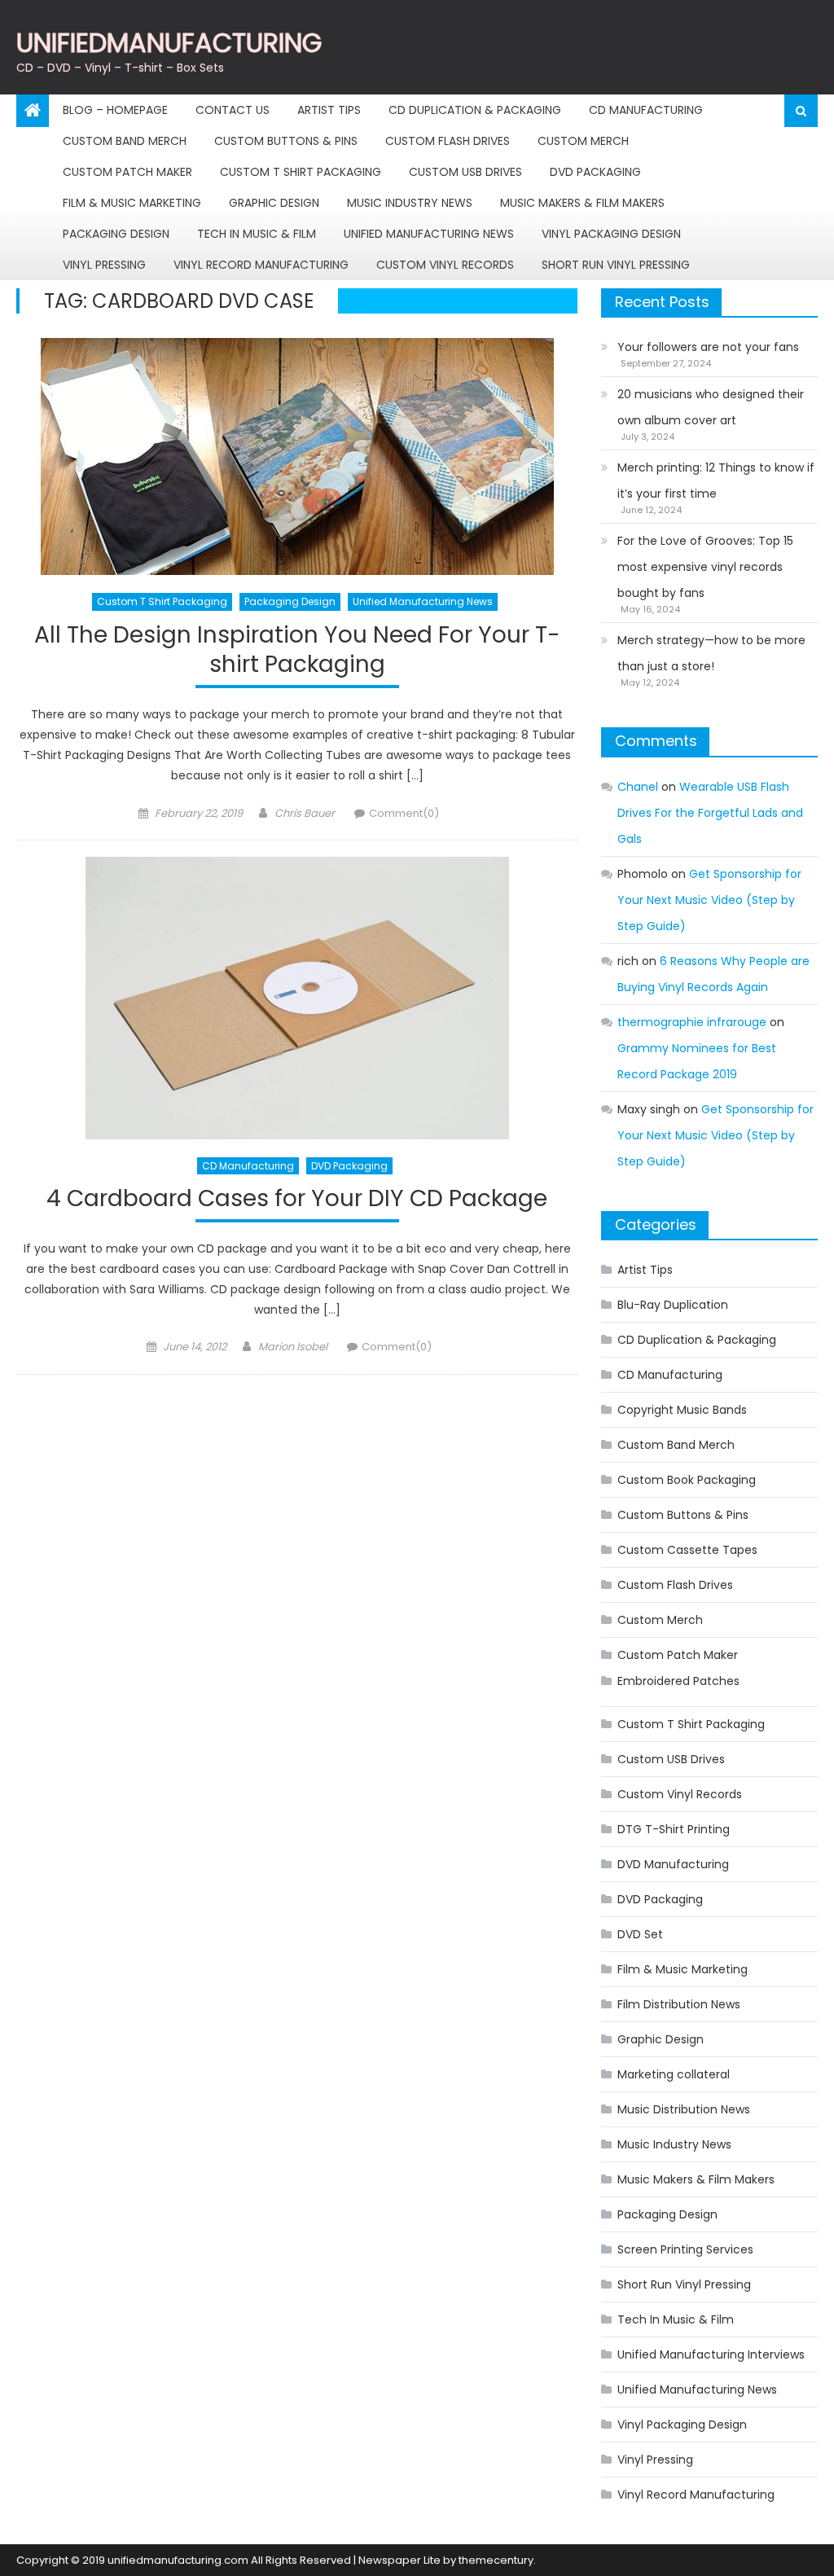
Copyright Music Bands (682, 1410)
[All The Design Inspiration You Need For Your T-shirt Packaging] (296, 456)
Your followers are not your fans (708, 347)
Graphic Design (274, 203)
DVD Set (640, 1934)
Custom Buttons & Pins (286, 141)
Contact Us (233, 110)
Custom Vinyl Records (445, 265)
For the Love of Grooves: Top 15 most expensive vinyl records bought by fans (705, 567)
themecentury (496, 2560)
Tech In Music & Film (257, 234)
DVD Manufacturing (673, 1864)
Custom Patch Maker (127, 172)
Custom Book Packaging (687, 1480)
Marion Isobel (293, 1347)
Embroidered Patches (678, 1681)
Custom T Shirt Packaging (301, 172)
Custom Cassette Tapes (687, 1550)
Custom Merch (583, 141)
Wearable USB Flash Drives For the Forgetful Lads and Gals (710, 813)
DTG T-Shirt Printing (674, 1829)
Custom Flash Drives (448, 141)
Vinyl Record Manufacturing (261, 265)
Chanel (638, 787)
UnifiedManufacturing (169, 43)
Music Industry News (410, 203)
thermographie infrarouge (692, 1022)
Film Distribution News (679, 2004)
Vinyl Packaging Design (611, 234)
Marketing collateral (674, 2074)
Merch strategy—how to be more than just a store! (711, 653)
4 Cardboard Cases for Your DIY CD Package (297, 1199)
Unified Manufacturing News (429, 234)
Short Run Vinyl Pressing (616, 265)
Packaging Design (116, 234)
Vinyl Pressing (104, 265)
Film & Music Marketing (132, 203)
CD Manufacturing (646, 110)
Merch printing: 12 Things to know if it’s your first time (716, 481)
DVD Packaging (595, 172)
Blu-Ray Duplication (673, 1305)
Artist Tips (329, 110)
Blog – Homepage (115, 110)
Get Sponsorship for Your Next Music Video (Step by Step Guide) (709, 900)
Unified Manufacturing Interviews (711, 2354)
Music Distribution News (684, 2109)
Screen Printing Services (685, 2249)
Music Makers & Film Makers (582, 203)
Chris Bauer (305, 813)
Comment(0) (404, 813)
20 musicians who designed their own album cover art (711, 407)
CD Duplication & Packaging (475, 110)
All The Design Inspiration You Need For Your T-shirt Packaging (297, 650)
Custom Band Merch (125, 141)
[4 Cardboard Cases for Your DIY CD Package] (296, 998)
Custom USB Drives (465, 172)
